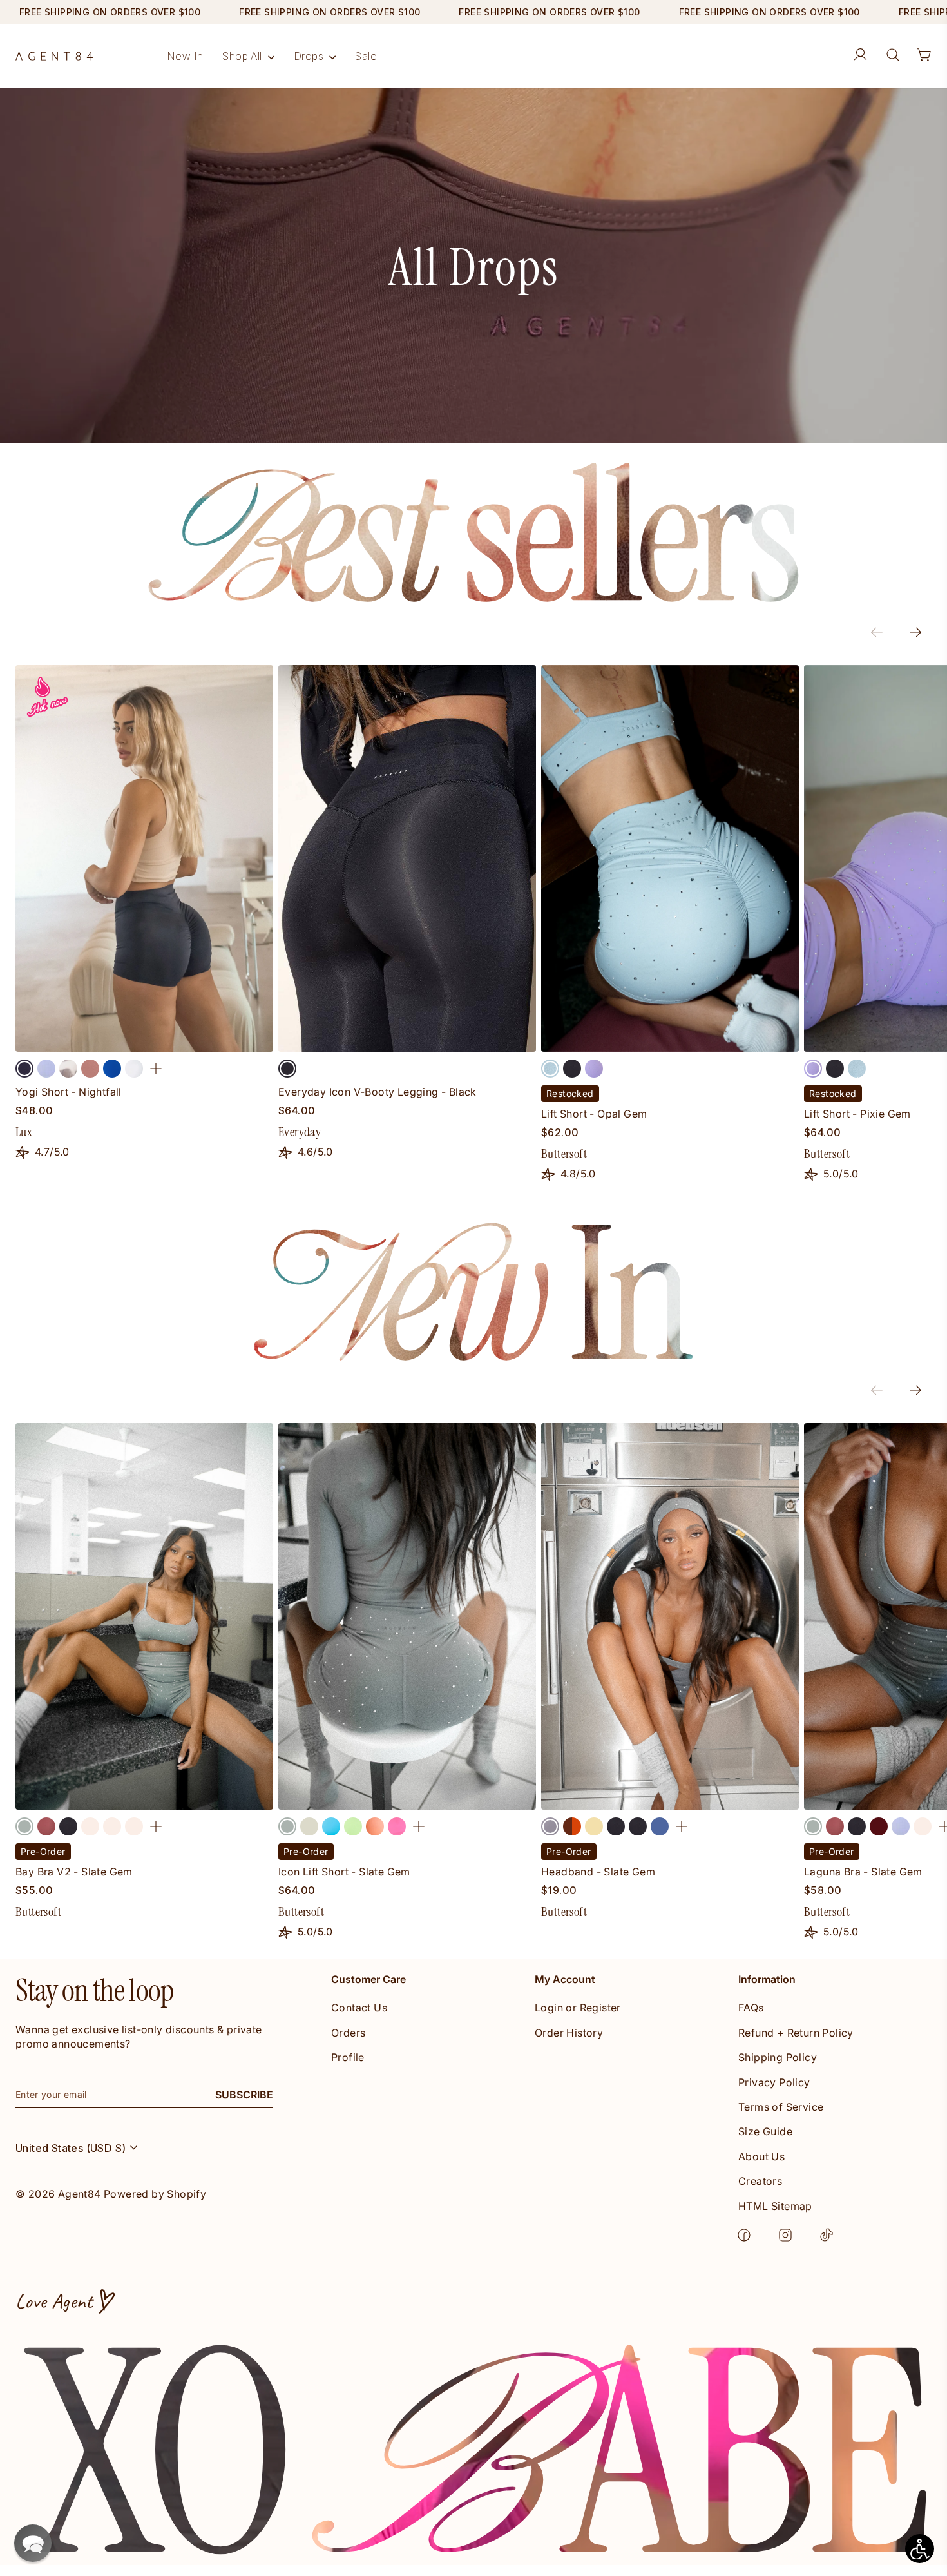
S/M (113, 1798)
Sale (366, 56)
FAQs (751, 2008)
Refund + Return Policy (796, 2033)
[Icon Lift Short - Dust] (309, 1826)
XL (206, 1041)
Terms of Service (781, 2107)
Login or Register (578, 2008)
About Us (761, 2156)
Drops (310, 56)
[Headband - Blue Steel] (660, 1826)
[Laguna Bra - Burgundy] (879, 1826)
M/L (175, 1798)
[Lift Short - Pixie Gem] (594, 1069)
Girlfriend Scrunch (871, 1041)
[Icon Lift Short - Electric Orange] (375, 1826)
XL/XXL (237, 1798)
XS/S (52, 1798)
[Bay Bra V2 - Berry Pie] (46, 1826)
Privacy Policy (774, 2082)
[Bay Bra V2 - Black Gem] (68, 1826)
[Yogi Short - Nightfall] (24, 1069)
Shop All (244, 56)
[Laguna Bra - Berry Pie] (835, 1826)
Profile (348, 2057)
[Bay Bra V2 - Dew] (90, 1826)
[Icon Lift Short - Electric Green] (353, 1826)
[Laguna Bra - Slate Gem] (813, 1826)
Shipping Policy (778, 2057)
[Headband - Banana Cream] (594, 1826)
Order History (569, 2033)
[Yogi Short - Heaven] (68, 1069)
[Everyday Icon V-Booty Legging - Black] (287, 1069)
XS (41, 1041)
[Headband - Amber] (572, 1826)
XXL (247, 1041)
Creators (760, 2181)
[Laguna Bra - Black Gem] (857, 1826)
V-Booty (608, 1041)
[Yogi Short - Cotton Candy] (46, 1069)
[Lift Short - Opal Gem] (550, 1069)
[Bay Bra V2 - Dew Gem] (112, 1826)
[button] (33, 2543)
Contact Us (359, 2008)
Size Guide (765, 2131)
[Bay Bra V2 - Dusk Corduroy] (134, 1826)
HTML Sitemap (775, 2206)
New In (185, 56)
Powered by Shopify (155, 2194)
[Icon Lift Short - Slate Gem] (287, 1826)
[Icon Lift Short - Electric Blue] (331, 1826)
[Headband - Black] (616, 1826)
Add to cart (670, 1798)
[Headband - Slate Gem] (550, 1826)
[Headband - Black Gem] (638, 1826)
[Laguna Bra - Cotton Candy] (901, 1826)
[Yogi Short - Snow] (134, 1069)
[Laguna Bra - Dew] (923, 1826)
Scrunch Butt (732, 1041)
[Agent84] (54, 56)
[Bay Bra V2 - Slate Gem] (24, 1826)
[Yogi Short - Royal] (112, 1069)
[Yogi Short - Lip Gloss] (90, 1069)
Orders (348, 2033)
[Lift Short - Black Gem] (572, 1069)
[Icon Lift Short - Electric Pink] (397, 1826)
